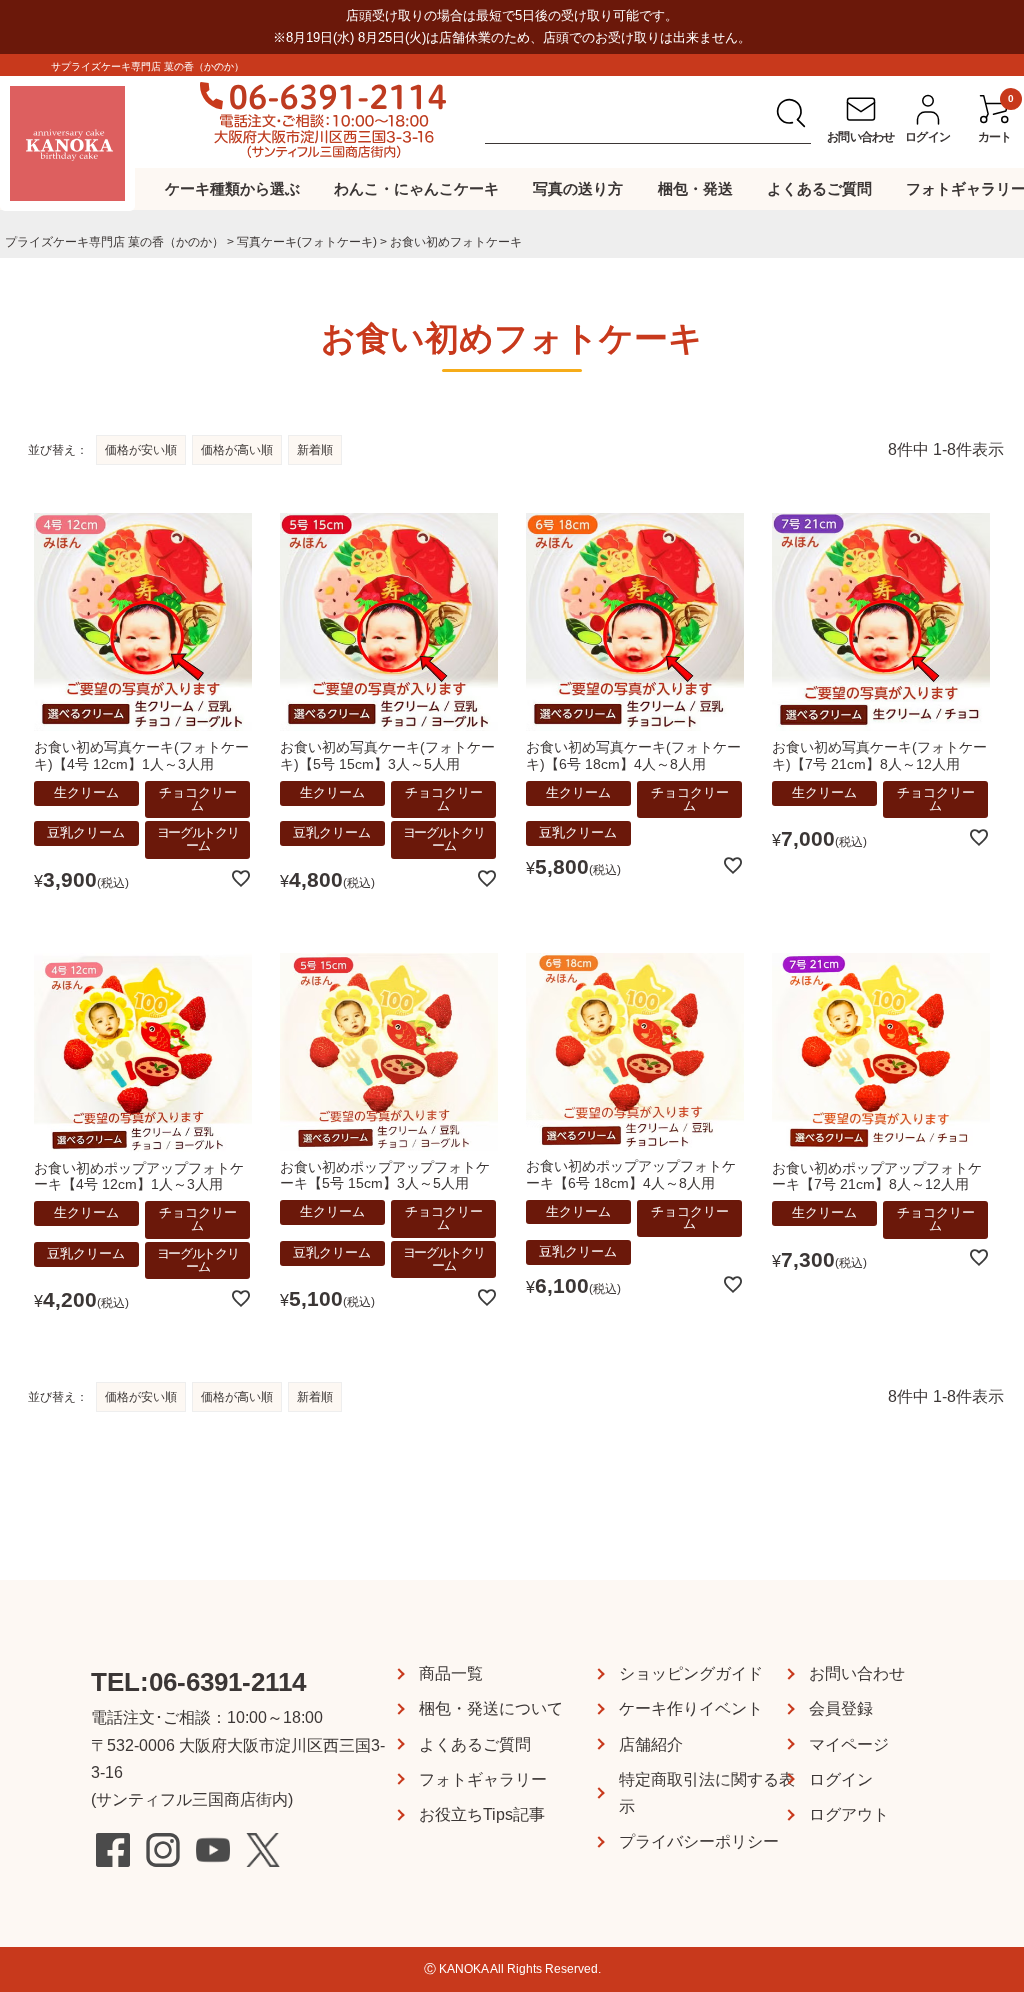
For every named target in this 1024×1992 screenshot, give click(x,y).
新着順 (315, 450)
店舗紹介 (651, 1744)
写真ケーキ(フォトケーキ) (307, 242)
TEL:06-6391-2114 (198, 1682)
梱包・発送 (695, 188)
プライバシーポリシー (699, 1841)
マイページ (849, 1744)
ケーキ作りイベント (691, 1708)
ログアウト (849, 1814)
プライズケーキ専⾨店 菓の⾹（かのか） (114, 242)
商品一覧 (451, 1673)
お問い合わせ (857, 1673)
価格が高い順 (237, 450)
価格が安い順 (141, 450)
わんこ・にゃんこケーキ (416, 188)
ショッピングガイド (691, 1673)
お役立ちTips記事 (482, 1814)
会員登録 (841, 1708)
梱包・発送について (491, 1708)
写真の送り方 (578, 188)
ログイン (841, 1779)
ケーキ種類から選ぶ (232, 188)
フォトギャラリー (483, 1779)
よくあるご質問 (819, 188)
